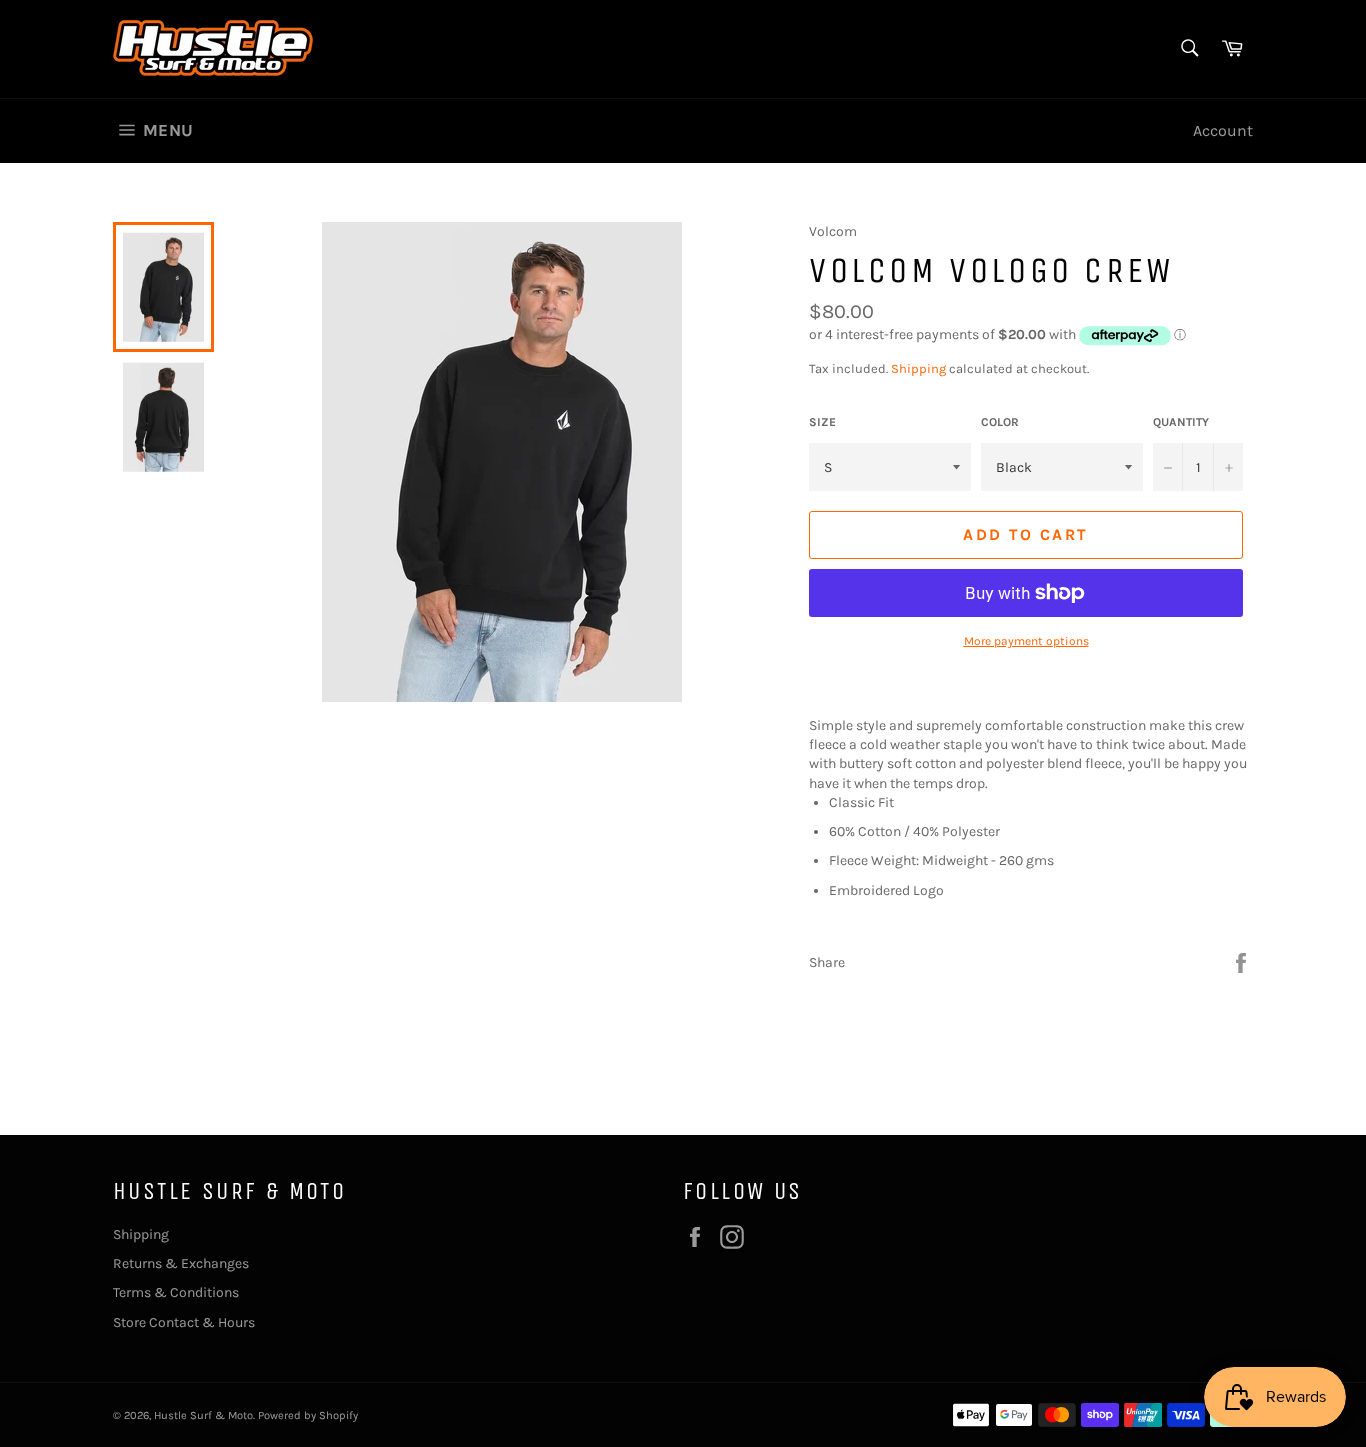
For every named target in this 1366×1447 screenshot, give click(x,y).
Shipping (918, 368)
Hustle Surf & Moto (203, 1415)
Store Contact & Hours (184, 1322)
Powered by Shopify (308, 1415)
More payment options (1026, 641)
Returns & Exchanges (181, 1263)
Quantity (1181, 422)
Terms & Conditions (176, 1292)
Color (1000, 422)
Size (822, 422)
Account (1223, 130)
